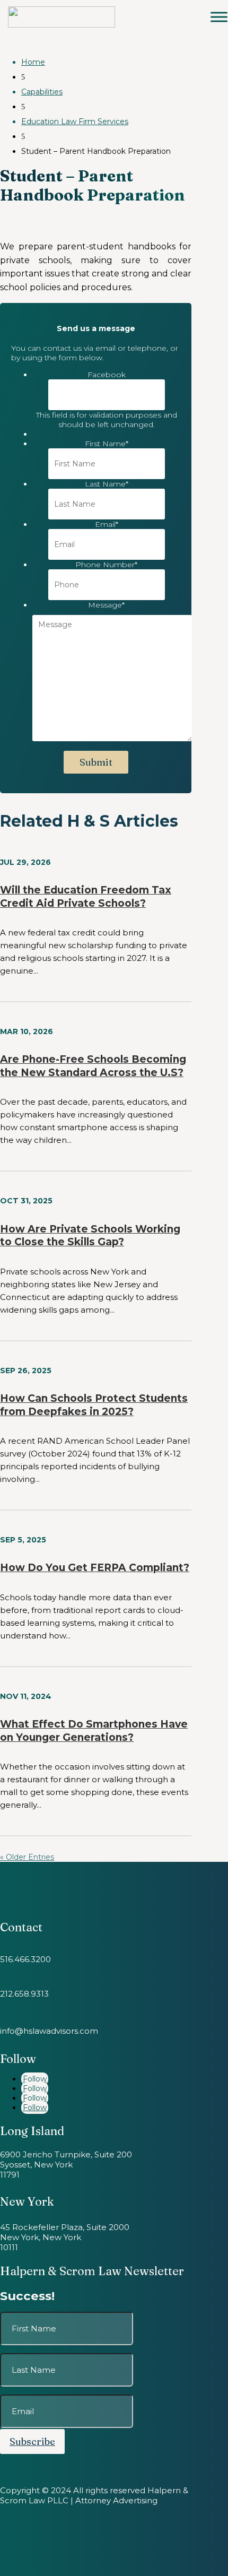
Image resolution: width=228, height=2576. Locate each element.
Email (107, 524)
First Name (107, 444)
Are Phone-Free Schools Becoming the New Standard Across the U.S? (93, 1066)
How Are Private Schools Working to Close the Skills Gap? (90, 1236)
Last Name (107, 484)
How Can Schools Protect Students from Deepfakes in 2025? (94, 1405)
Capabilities (42, 92)
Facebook (107, 375)
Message (106, 605)
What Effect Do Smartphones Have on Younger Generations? (94, 1731)
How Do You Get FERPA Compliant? (95, 1568)
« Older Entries (27, 1857)
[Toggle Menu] (219, 17)
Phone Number (106, 565)
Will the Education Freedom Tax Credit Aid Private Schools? (86, 897)
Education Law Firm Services (75, 122)
